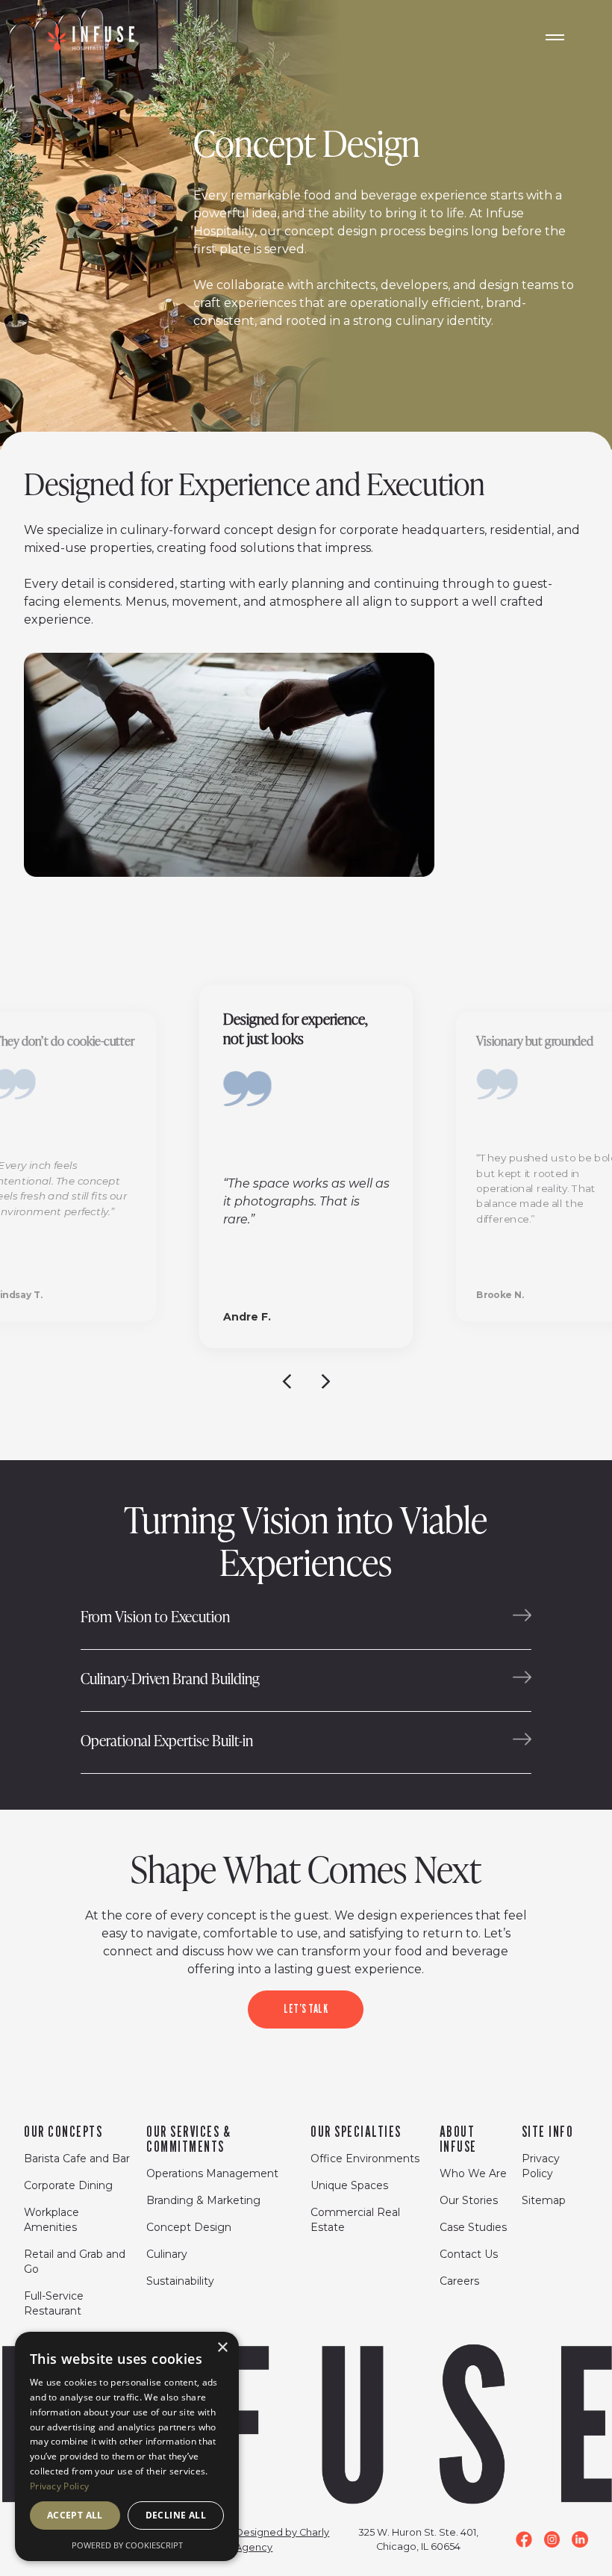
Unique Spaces (349, 2185)
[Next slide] (325, 1380)
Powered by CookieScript (127, 2545)
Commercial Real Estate (355, 2220)
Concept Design (189, 2227)
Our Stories (469, 2200)
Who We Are (473, 2173)
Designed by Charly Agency (282, 2540)
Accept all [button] (75, 2515)
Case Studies (473, 2227)
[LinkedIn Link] (580, 2539)
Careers (459, 2281)
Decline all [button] (176, 2515)
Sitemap (544, 2200)
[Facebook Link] (524, 2539)
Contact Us (469, 2254)
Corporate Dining (68, 2185)
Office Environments (365, 2158)
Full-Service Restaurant (54, 2303)
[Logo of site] (91, 37)
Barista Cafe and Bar (77, 2158)
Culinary (167, 2254)
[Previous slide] (287, 1380)
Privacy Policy (541, 2166)
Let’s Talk (306, 2009)
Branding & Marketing (203, 2200)
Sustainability (180, 2281)
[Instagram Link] (552, 2539)
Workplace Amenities (51, 2220)
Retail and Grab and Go (75, 2262)
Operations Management (212, 2173)
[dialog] (127, 2446)
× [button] (222, 2348)
